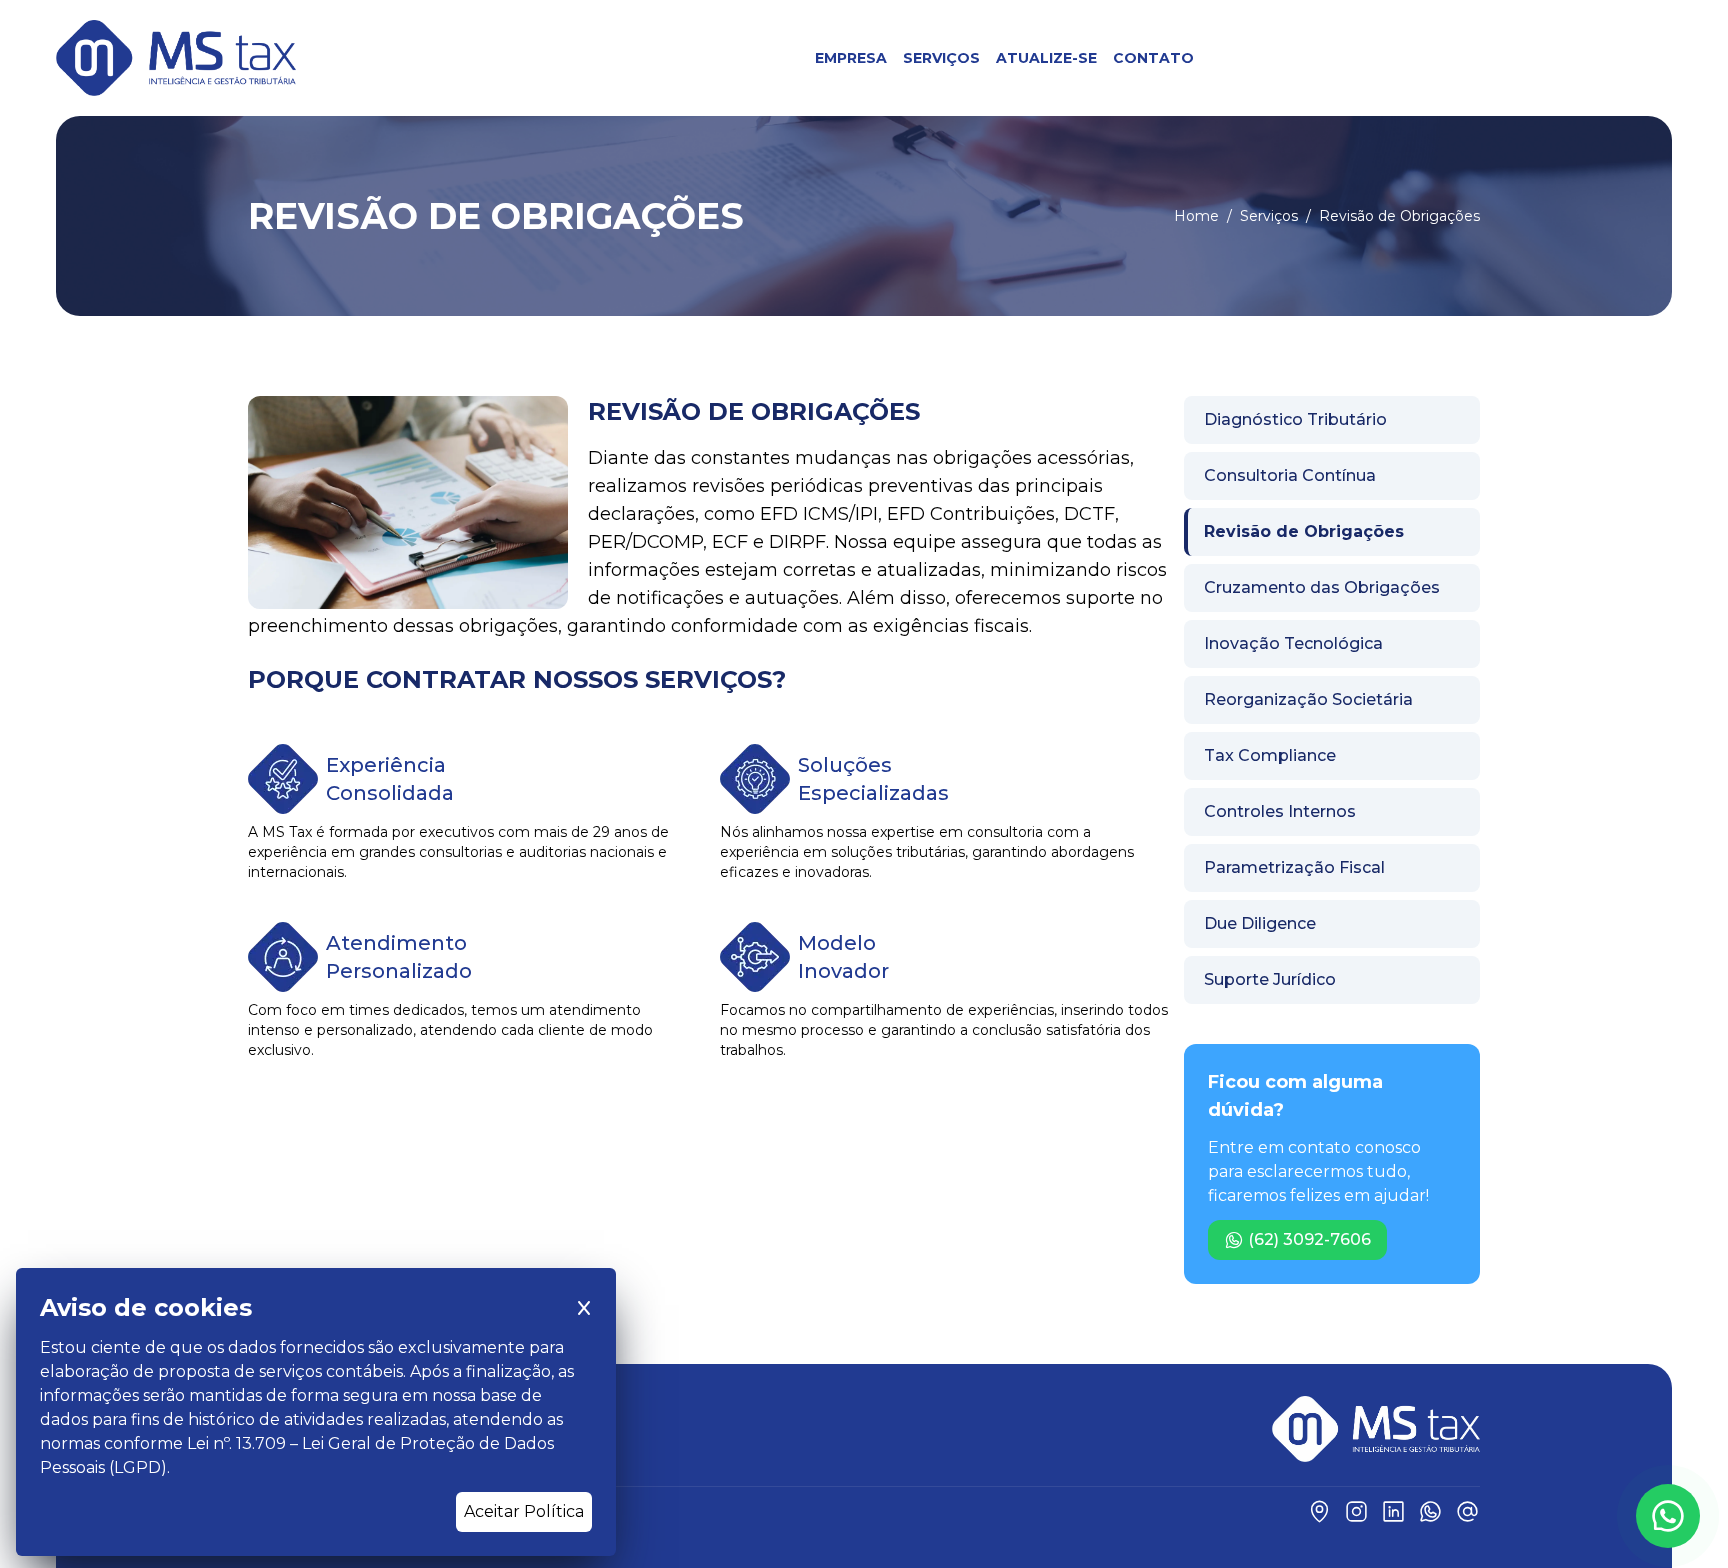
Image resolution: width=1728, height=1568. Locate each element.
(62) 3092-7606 (1309, 1239)
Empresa (851, 58)
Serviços (941, 58)
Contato (1153, 58)
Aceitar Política (524, 1511)
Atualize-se (1046, 58)
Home (1196, 216)
